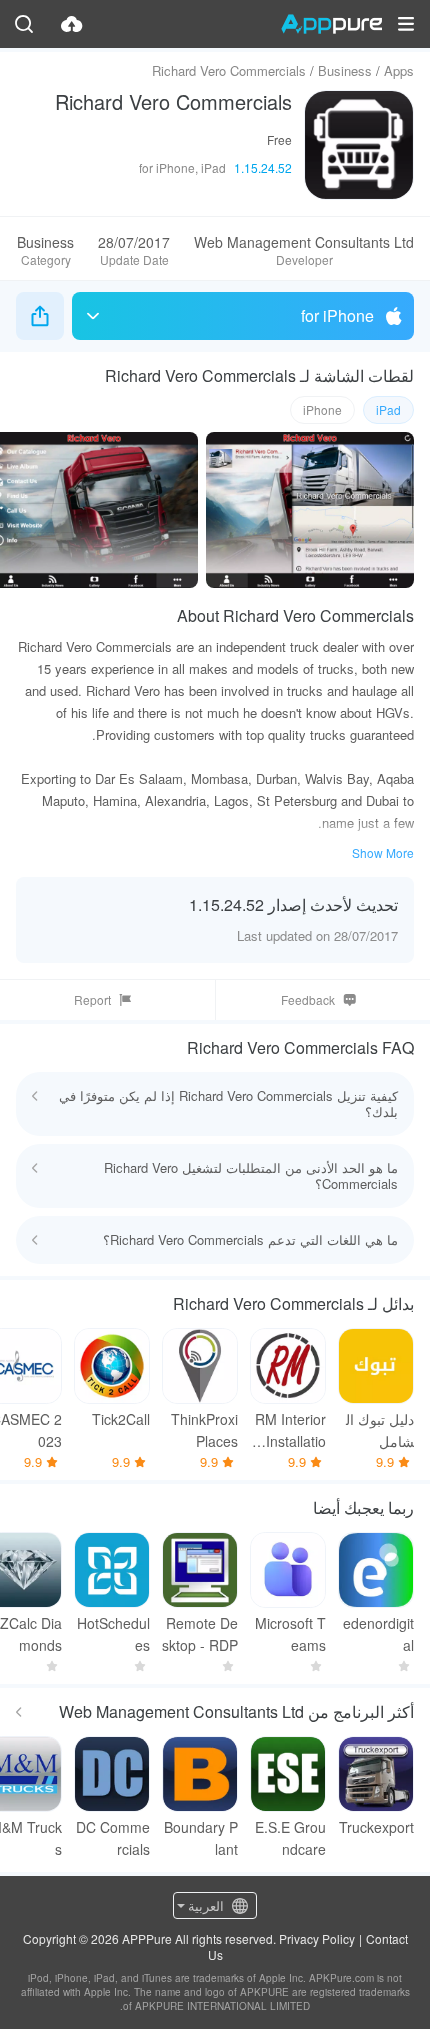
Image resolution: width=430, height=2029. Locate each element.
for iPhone (337, 315)
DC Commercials (113, 1838)
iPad (388, 409)
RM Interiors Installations (290, 1430)
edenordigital (378, 1634)
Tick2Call (121, 1419)
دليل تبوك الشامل (380, 1430)
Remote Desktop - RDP (200, 1634)
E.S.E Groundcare (290, 1838)
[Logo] (331, 24)
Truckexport (376, 1827)
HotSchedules (113, 1634)
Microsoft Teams (290, 1634)
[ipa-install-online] (72, 24)
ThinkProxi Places (204, 1430)
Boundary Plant (201, 1838)
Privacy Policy (317, 1938)
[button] (406, 24)
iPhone (322, 409)
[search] (24, 24)
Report (92, 999)
